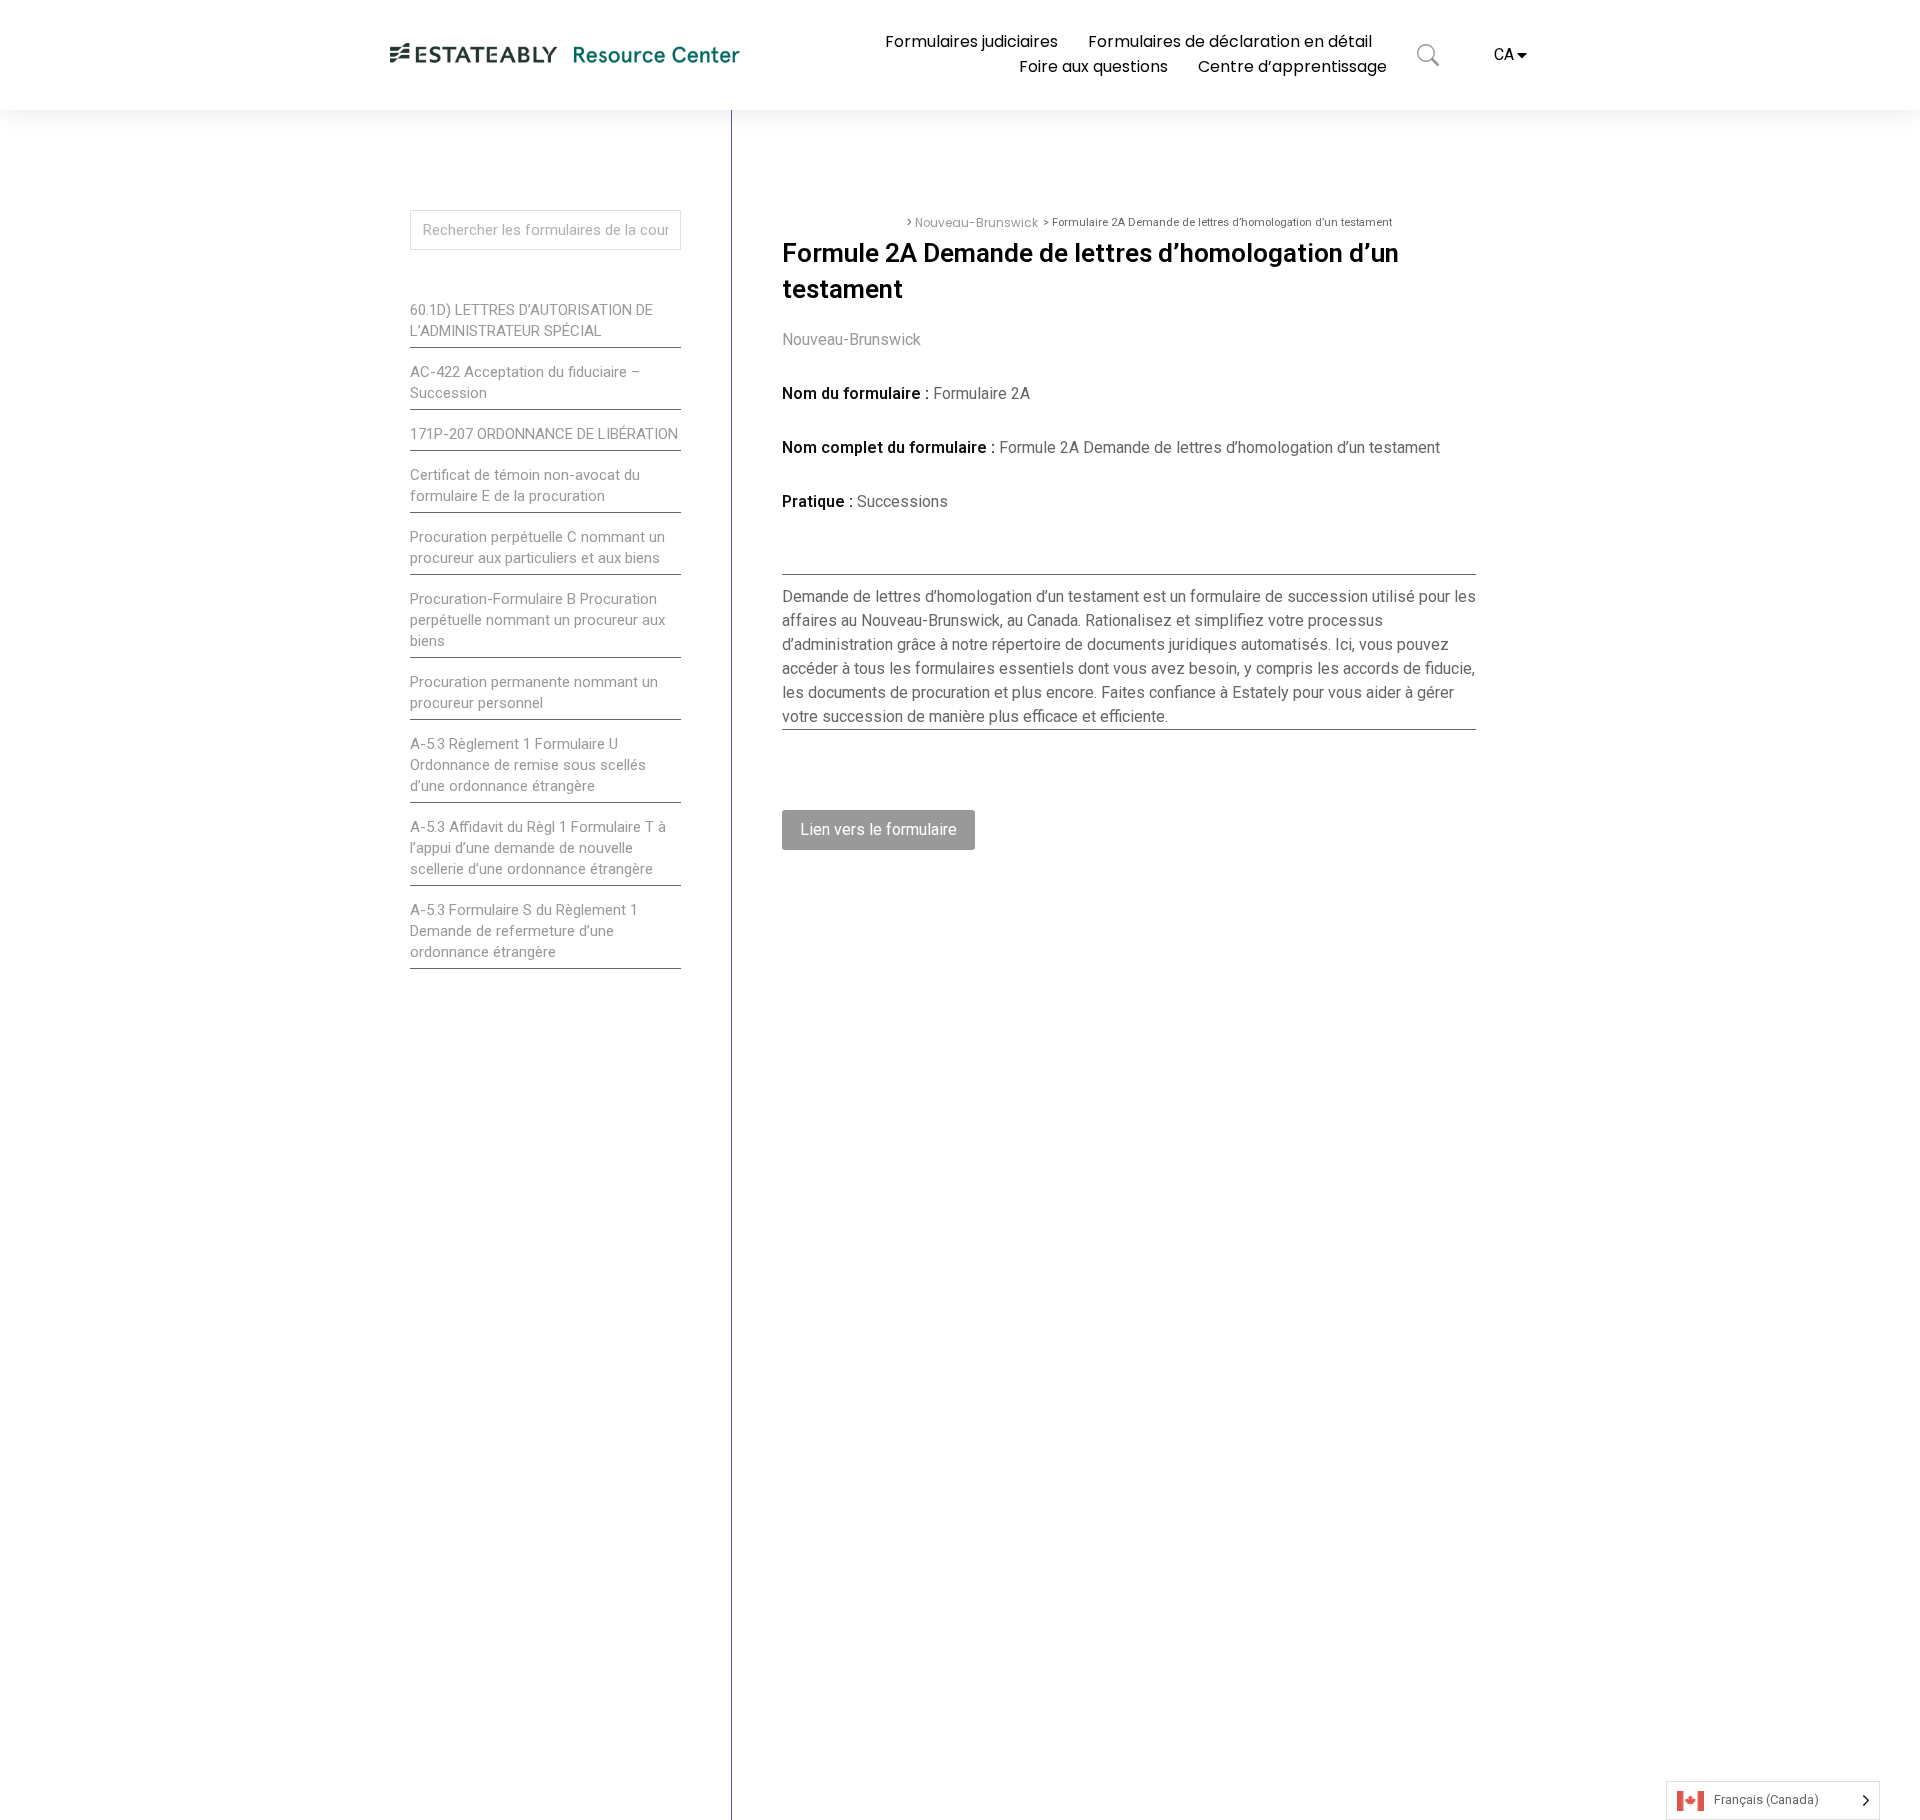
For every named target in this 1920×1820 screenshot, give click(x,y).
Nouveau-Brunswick (976, 223)
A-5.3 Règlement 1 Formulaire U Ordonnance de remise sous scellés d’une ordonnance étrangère (528, 765)
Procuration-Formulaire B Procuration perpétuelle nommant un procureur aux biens (537, 620)
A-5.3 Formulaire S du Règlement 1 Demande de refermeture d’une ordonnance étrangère (524, 931)
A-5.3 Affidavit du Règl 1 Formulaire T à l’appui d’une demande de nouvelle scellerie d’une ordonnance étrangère (538, 848)
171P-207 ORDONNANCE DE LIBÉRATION (544, 434)
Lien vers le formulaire (878, 829)
